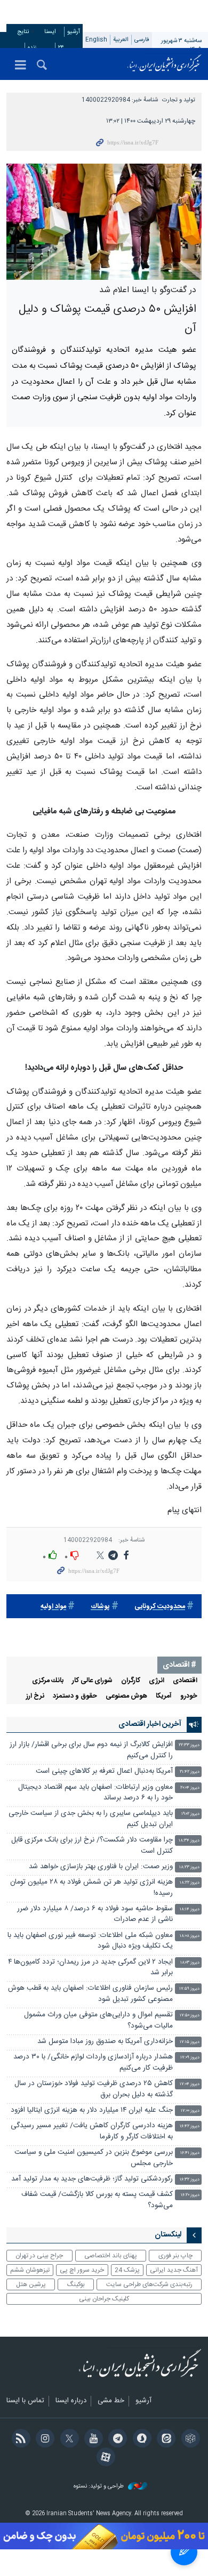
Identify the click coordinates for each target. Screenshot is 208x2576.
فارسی (142, 40)
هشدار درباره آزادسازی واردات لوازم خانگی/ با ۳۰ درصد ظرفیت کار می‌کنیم (93, 2062)
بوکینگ (76, 2284)
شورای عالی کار (92, 1681)
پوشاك (100, 1607)
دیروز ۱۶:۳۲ (190, 2180)
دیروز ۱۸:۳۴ (189, 1841)
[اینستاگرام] (43, 2440)
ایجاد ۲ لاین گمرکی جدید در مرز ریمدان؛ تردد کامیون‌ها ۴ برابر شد (90, 1968)
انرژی (157, 1681)
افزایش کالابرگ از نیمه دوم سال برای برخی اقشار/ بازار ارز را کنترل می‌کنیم (91, 1750)
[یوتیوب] (92, 2440)
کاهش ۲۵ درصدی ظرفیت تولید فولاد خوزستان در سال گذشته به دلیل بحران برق (94, 2089)
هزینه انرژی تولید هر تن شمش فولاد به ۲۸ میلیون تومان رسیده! (91, 1888)
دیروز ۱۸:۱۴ (190, 1909)
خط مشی (111, 2401)
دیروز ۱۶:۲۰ (190, 2195)
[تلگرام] (116, 2440)
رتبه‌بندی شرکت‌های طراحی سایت (149, 2284)
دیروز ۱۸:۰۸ (190, 1936)
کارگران (131, 1681)
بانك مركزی (48, 1681)
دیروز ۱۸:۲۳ (189, 1867)
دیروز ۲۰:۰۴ (190, 1788)
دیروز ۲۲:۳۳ (189, 1745)
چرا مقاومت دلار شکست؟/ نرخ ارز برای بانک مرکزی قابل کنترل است (92, 1846)
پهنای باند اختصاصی (111, 2256)
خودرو (189, 1696)
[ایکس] (67, 2440)
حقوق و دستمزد (75, 1696)
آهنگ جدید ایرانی (174, 2270)
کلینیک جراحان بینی (104, 2299)
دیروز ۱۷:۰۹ (190, 2058)
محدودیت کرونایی (160, 1607)
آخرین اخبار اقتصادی (150, 1724)
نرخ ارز (35, 1696)
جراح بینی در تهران (39, 2256)
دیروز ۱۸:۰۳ (190, 1963)
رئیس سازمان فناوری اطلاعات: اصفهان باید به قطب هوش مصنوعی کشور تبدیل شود (90, 1994)
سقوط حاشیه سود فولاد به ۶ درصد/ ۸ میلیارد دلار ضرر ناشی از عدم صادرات (95, 1914)
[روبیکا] (189, 2440)
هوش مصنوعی (126, 1696)
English (96, 40)
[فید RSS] (19, 2440)
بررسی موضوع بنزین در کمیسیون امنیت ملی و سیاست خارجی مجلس (94, 2158)
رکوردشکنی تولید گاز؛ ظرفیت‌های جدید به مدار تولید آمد (92, 2179)
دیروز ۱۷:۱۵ (190, 2042)
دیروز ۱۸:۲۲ (190, 1883)
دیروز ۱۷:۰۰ (190, 2111)
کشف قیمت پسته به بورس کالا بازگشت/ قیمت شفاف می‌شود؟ (97, 2200)
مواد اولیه (53, 1607)
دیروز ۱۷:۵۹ (189, 1989)
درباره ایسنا (71, 2401)
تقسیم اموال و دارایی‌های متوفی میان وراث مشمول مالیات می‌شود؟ (98, 2020)
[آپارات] (104, 2458)
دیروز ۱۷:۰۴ (190, 2084)
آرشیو (74, 32)
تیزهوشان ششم (30, 2270)
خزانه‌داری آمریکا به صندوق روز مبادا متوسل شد (105, 2042)
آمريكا (164, 1696)
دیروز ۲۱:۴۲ (190, 1772)
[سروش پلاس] (140, 2440)
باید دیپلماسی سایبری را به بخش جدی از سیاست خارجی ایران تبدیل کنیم (91, 1819)
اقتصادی (185, 1681)
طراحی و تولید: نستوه (99, 2487)
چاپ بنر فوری (175, 2256)
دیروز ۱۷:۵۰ (190, 2016)
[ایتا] (165, 2440)
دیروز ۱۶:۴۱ (190, 2153)
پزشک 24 (127, 2270)
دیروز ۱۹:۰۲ (190, 1814)
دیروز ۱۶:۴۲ (190, 2126)
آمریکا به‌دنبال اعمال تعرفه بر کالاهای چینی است (104, 1771)
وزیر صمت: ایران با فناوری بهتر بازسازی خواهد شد (101, 1867)
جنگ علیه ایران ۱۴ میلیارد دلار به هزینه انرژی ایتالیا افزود (92, 2110)
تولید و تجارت (179, 100)
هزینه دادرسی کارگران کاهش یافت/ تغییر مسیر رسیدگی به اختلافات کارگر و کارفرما (92, 2131)
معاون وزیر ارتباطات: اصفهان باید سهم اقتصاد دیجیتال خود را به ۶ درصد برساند (95, 1793)
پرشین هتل (31, 2284)
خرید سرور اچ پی (82, 2270)
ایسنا (164, 64)
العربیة (121, 40)
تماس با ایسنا (25, 2401)
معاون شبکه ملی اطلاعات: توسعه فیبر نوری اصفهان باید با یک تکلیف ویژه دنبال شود (90, 1941)
